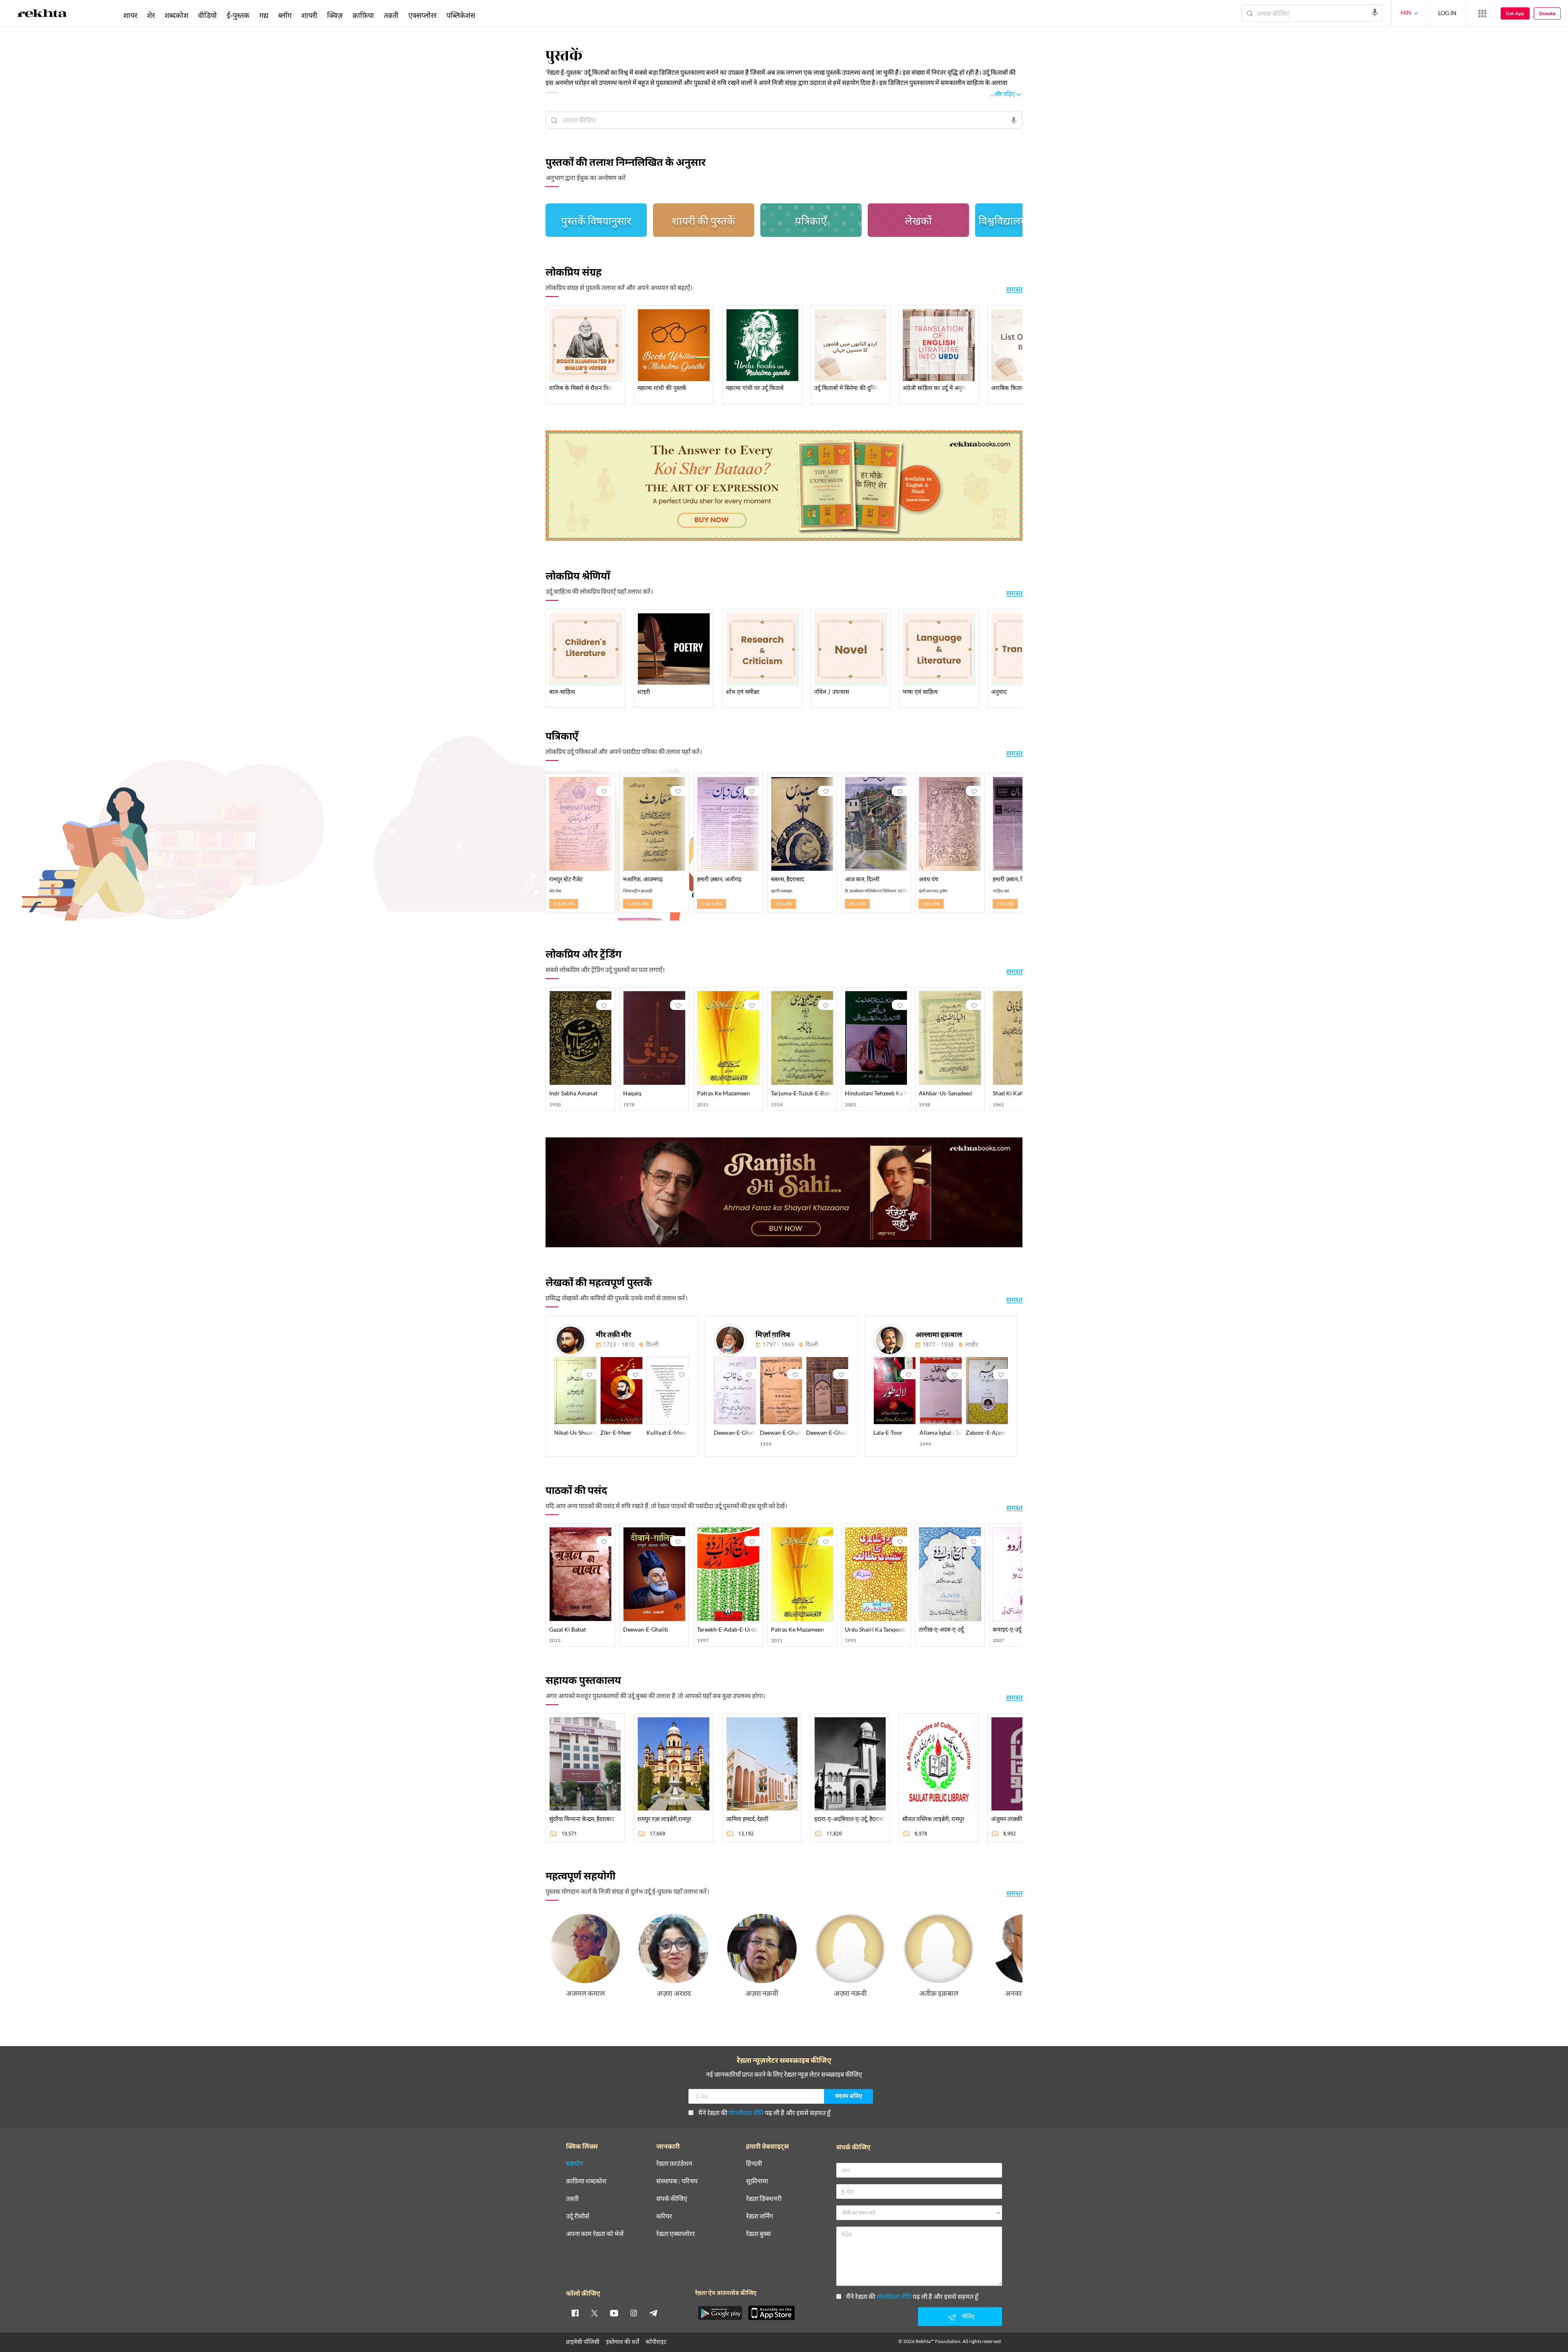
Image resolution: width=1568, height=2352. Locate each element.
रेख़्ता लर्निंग (759, 2216)
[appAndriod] (720, 2313)
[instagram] (634, 2313)
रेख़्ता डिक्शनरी (764, 2199)
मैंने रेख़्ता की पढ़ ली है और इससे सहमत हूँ (764, 2112)
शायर (130, 15)
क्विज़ (335, 15)
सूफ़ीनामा (757, 2181)
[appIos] (771, 2313)
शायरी (309, 15)
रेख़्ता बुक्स (758, 2234)
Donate (1547, 13)
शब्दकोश (176, 15)
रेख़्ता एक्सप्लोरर (676, 2234)
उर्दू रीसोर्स (578, 2216)
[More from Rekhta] (1482, 13)
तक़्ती (391, 15)
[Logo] (42, 15)
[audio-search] (1375, 13)
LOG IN (1447, 13)
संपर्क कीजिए (672, 2199)
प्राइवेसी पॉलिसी (583, 2342)
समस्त (1014, 289)
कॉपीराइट (656, 2342)
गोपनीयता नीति (746, 2112)
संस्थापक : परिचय (677, 2181)
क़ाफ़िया (363, 15)
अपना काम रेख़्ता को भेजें (595, 2234)
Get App (1515, 13)
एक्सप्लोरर (422, 15)
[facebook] (575, 2313)
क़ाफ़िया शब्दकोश (586, 2181)
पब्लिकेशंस (461, 15)
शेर (151, 15)
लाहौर (972, 1345)
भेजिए (968, 2316)
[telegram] (653, 2313)
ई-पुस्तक (238, 15)
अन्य (491, 15)
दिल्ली (652, 1345)
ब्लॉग (285, 15)
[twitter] (595, 2313)
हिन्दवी (754, 2164)
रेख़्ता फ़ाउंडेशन (674, 2164)
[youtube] (614, 2313)
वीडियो (207, 15)
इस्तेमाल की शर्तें (623, 2342)
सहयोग (575, 2164)
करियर (664, 2216)
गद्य (264, 15)
